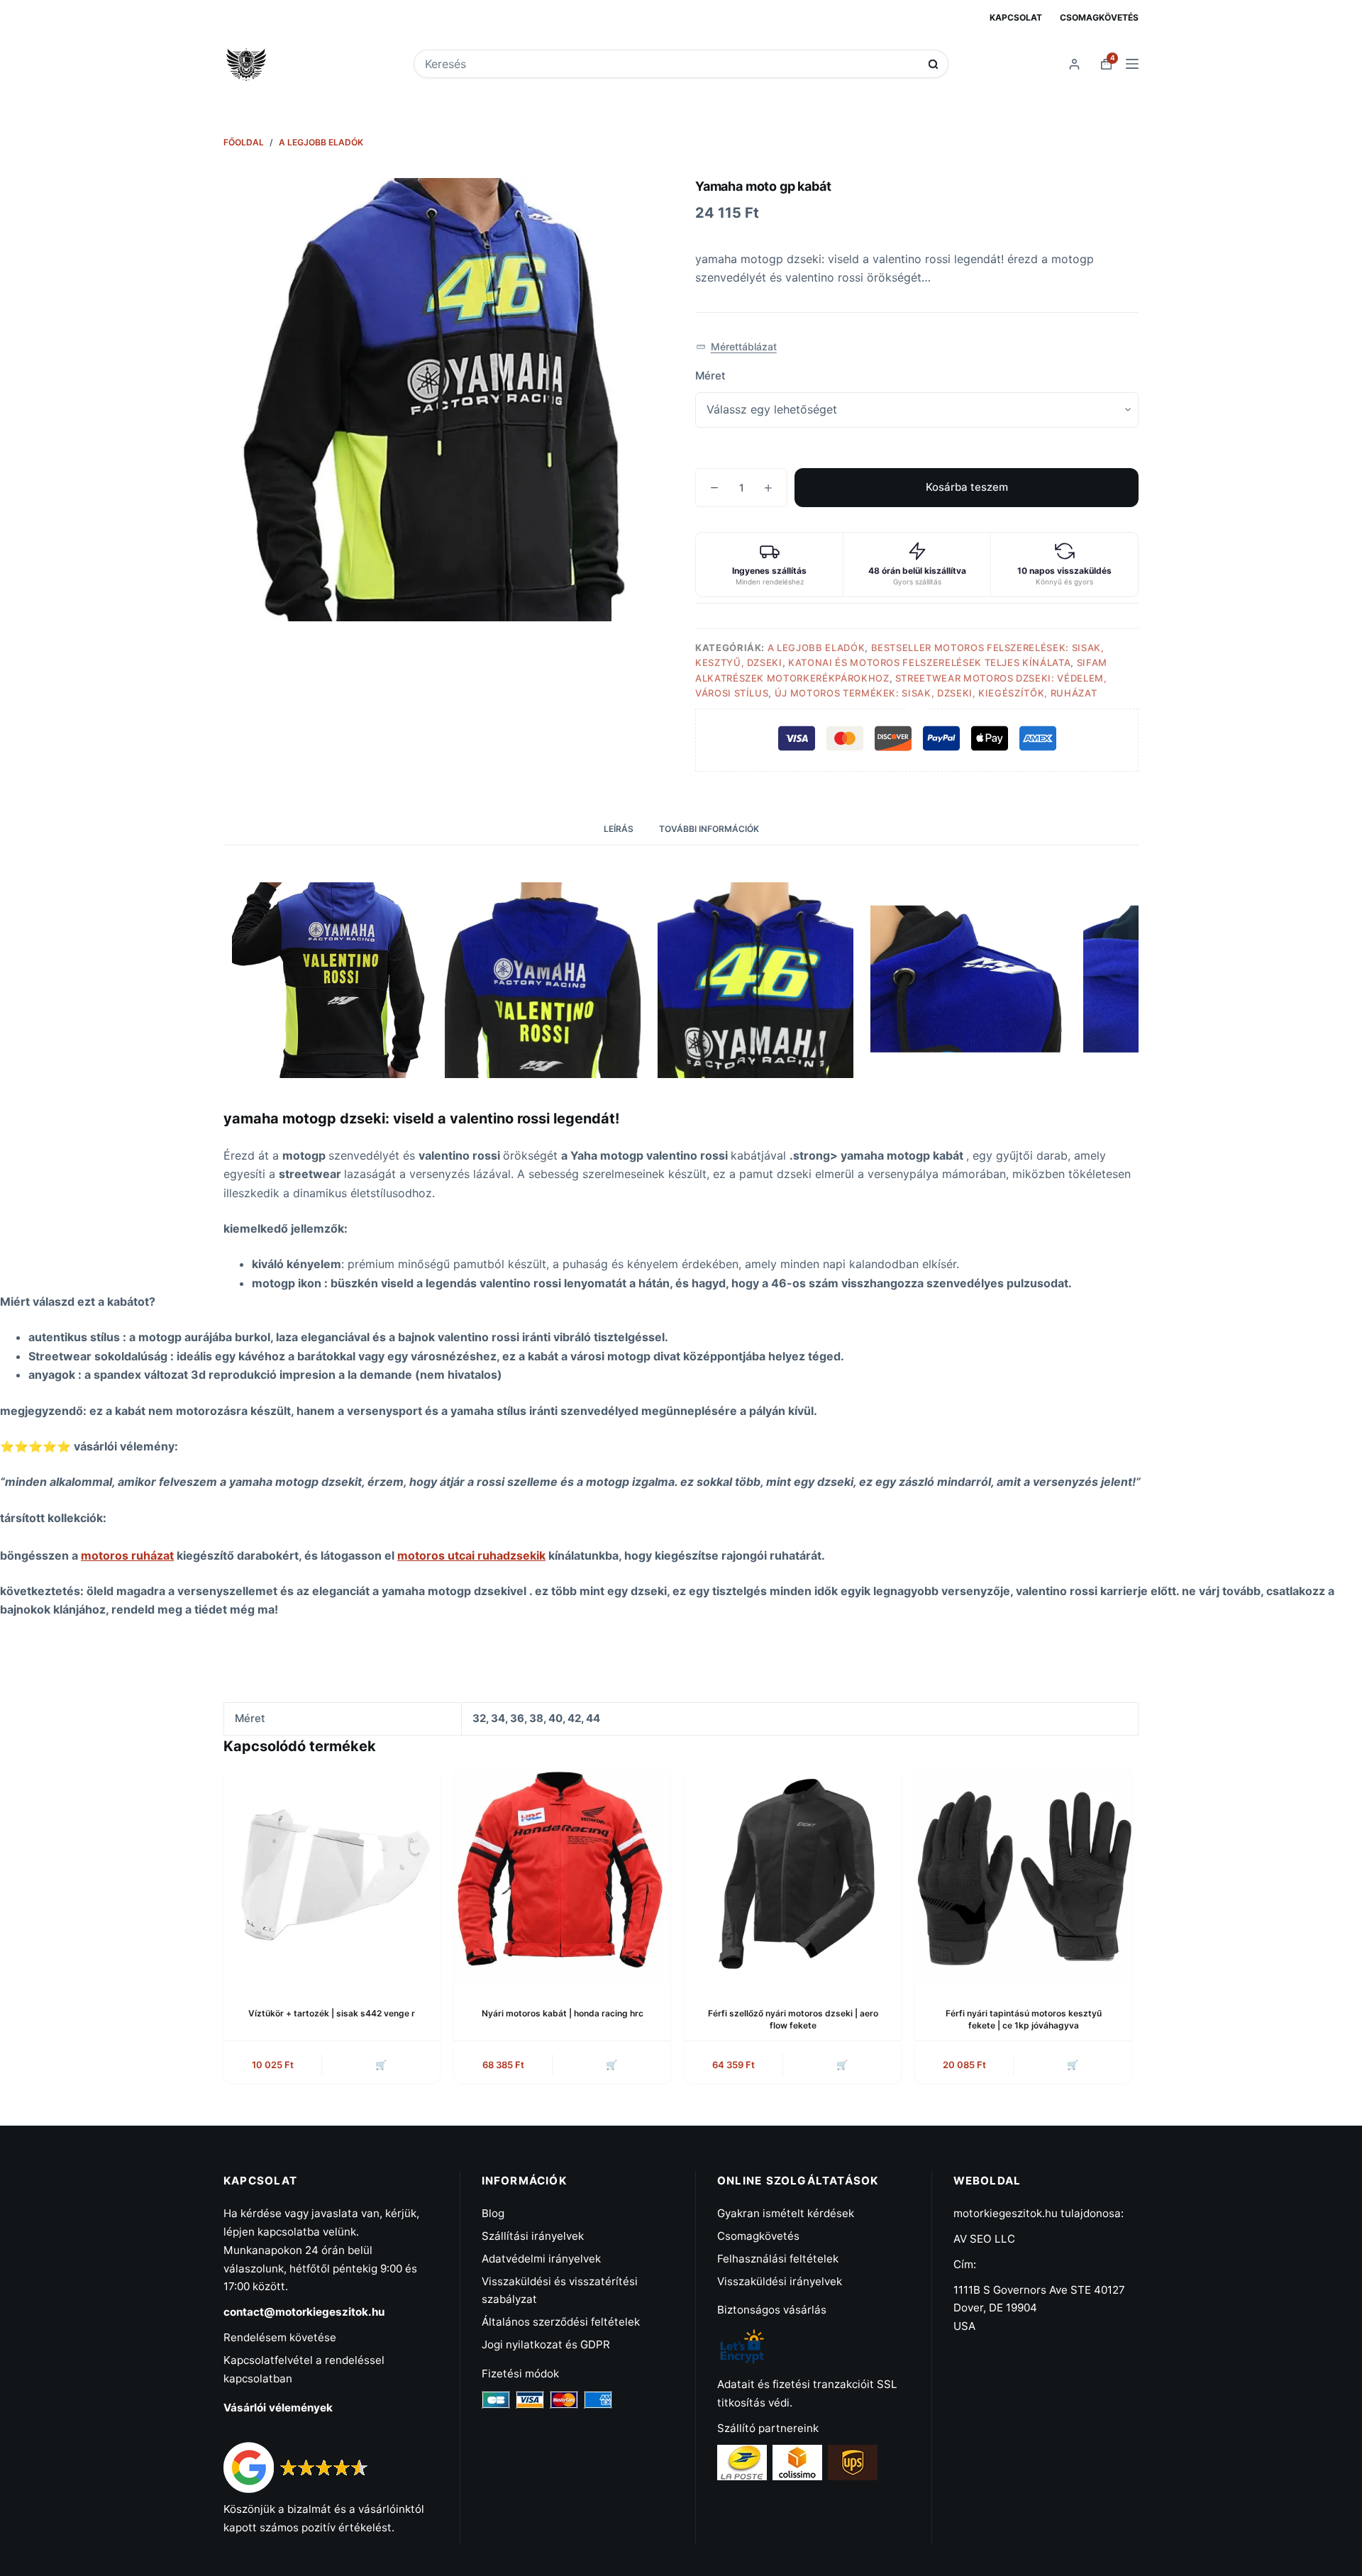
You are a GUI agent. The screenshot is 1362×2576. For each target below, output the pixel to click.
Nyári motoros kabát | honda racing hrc (563, 2013)
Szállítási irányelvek (533, 2236)
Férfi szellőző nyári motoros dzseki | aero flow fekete (793, 2019)
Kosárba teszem (967, 487)
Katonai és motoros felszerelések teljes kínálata (929, 662)
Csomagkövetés (1099, 17)
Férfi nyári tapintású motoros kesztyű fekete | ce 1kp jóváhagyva (1024, 2019)
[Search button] (933, 64)
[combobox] (671, 64)
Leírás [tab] (619, 829)
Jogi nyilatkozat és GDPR (546, 2344)
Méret (710, 376)
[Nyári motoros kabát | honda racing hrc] (562, 1876)
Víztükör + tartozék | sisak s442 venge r (332, 2013)
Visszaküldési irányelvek (780, 2281)
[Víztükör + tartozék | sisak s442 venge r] (332, 1876)
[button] (736, 347)
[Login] (1074, 64)
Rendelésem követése (280, 2337)
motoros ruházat (127, 1555)
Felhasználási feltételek (778, 2259)
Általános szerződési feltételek (561, 2322)
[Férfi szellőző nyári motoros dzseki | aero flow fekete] (793, 1876)
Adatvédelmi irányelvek (541, 2259)
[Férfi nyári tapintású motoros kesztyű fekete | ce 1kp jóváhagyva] (1023, 1876)
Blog (493, 2213)
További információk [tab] (709, 829)
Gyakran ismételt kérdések (786, 2213)
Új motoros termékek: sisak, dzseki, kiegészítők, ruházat (936, 693)
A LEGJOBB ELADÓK (816, 648)
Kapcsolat (1016, 17)
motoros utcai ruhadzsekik (471, 1555)
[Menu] (1132, 64)
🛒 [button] (381, 2065)
